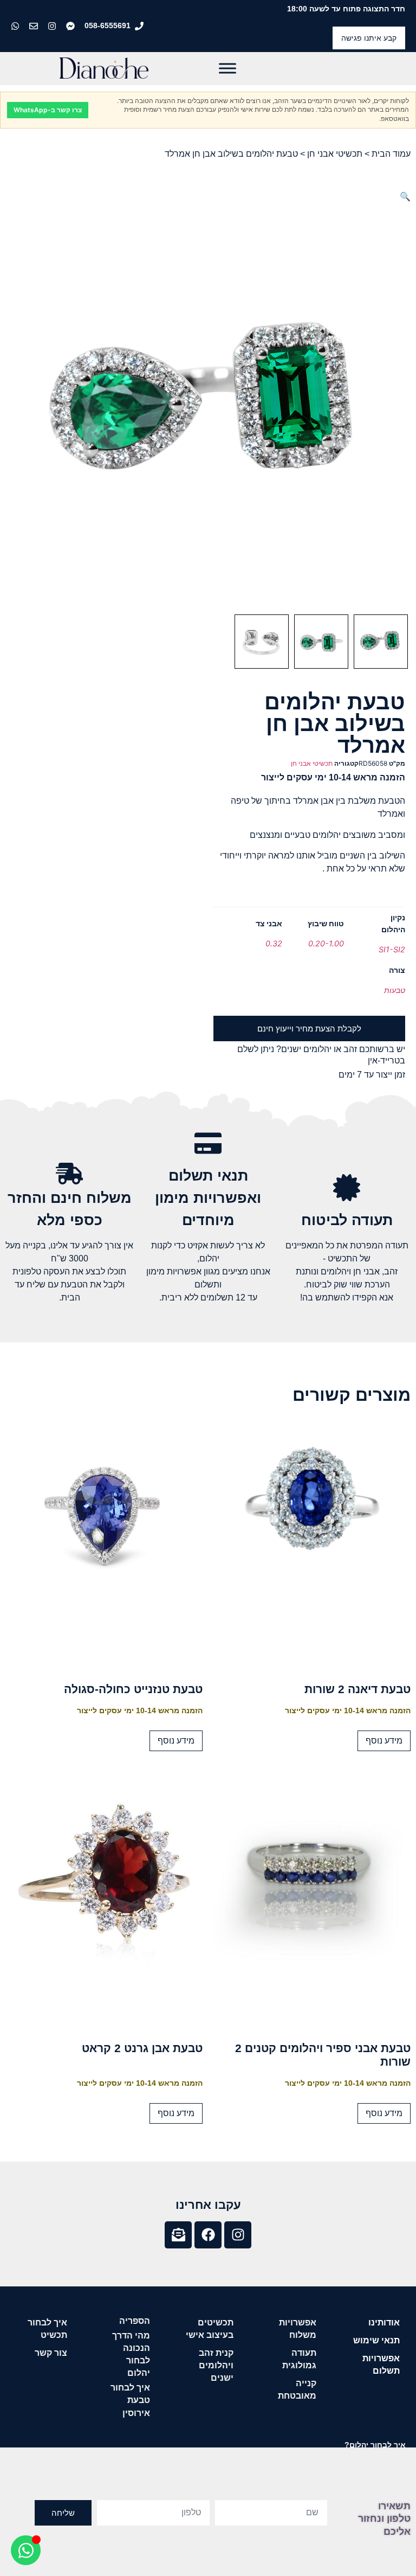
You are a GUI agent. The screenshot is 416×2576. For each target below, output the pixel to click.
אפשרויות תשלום (381, 2364)
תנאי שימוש (376, 2340)
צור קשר (51, 2353)
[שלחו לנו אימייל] (35, 26)
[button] (405, 196)
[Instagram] (238, 2235)
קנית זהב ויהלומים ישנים (216, 2365)
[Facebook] (208, 2235)
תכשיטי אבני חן (335, 154)
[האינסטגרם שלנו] (53, 26)
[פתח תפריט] (227, 68)
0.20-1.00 (326, 943)
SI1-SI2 (392, 949)
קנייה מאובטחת (297, 2389)
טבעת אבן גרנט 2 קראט (142, 2048)
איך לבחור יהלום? (375, 2445)
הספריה (135, 2321)
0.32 (274, 943)
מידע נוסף (384, 1741)
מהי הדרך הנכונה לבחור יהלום (131, 2354)
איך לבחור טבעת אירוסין (130, 2400)
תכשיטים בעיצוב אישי (210, 2329)
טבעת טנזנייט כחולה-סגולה (133, 1689)
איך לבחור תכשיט (47, 2329)
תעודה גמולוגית (299, 2359)
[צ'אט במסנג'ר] (71, 26)
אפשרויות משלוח (298, 2329)
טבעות (395, 990)
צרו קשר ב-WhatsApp (48, 110)
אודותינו (384, 2322)
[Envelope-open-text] (178, 2235)
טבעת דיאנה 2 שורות (357, 1689)
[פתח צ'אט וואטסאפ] (26, 2550)
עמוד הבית (391, 154)
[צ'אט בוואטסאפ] (16, 26)
